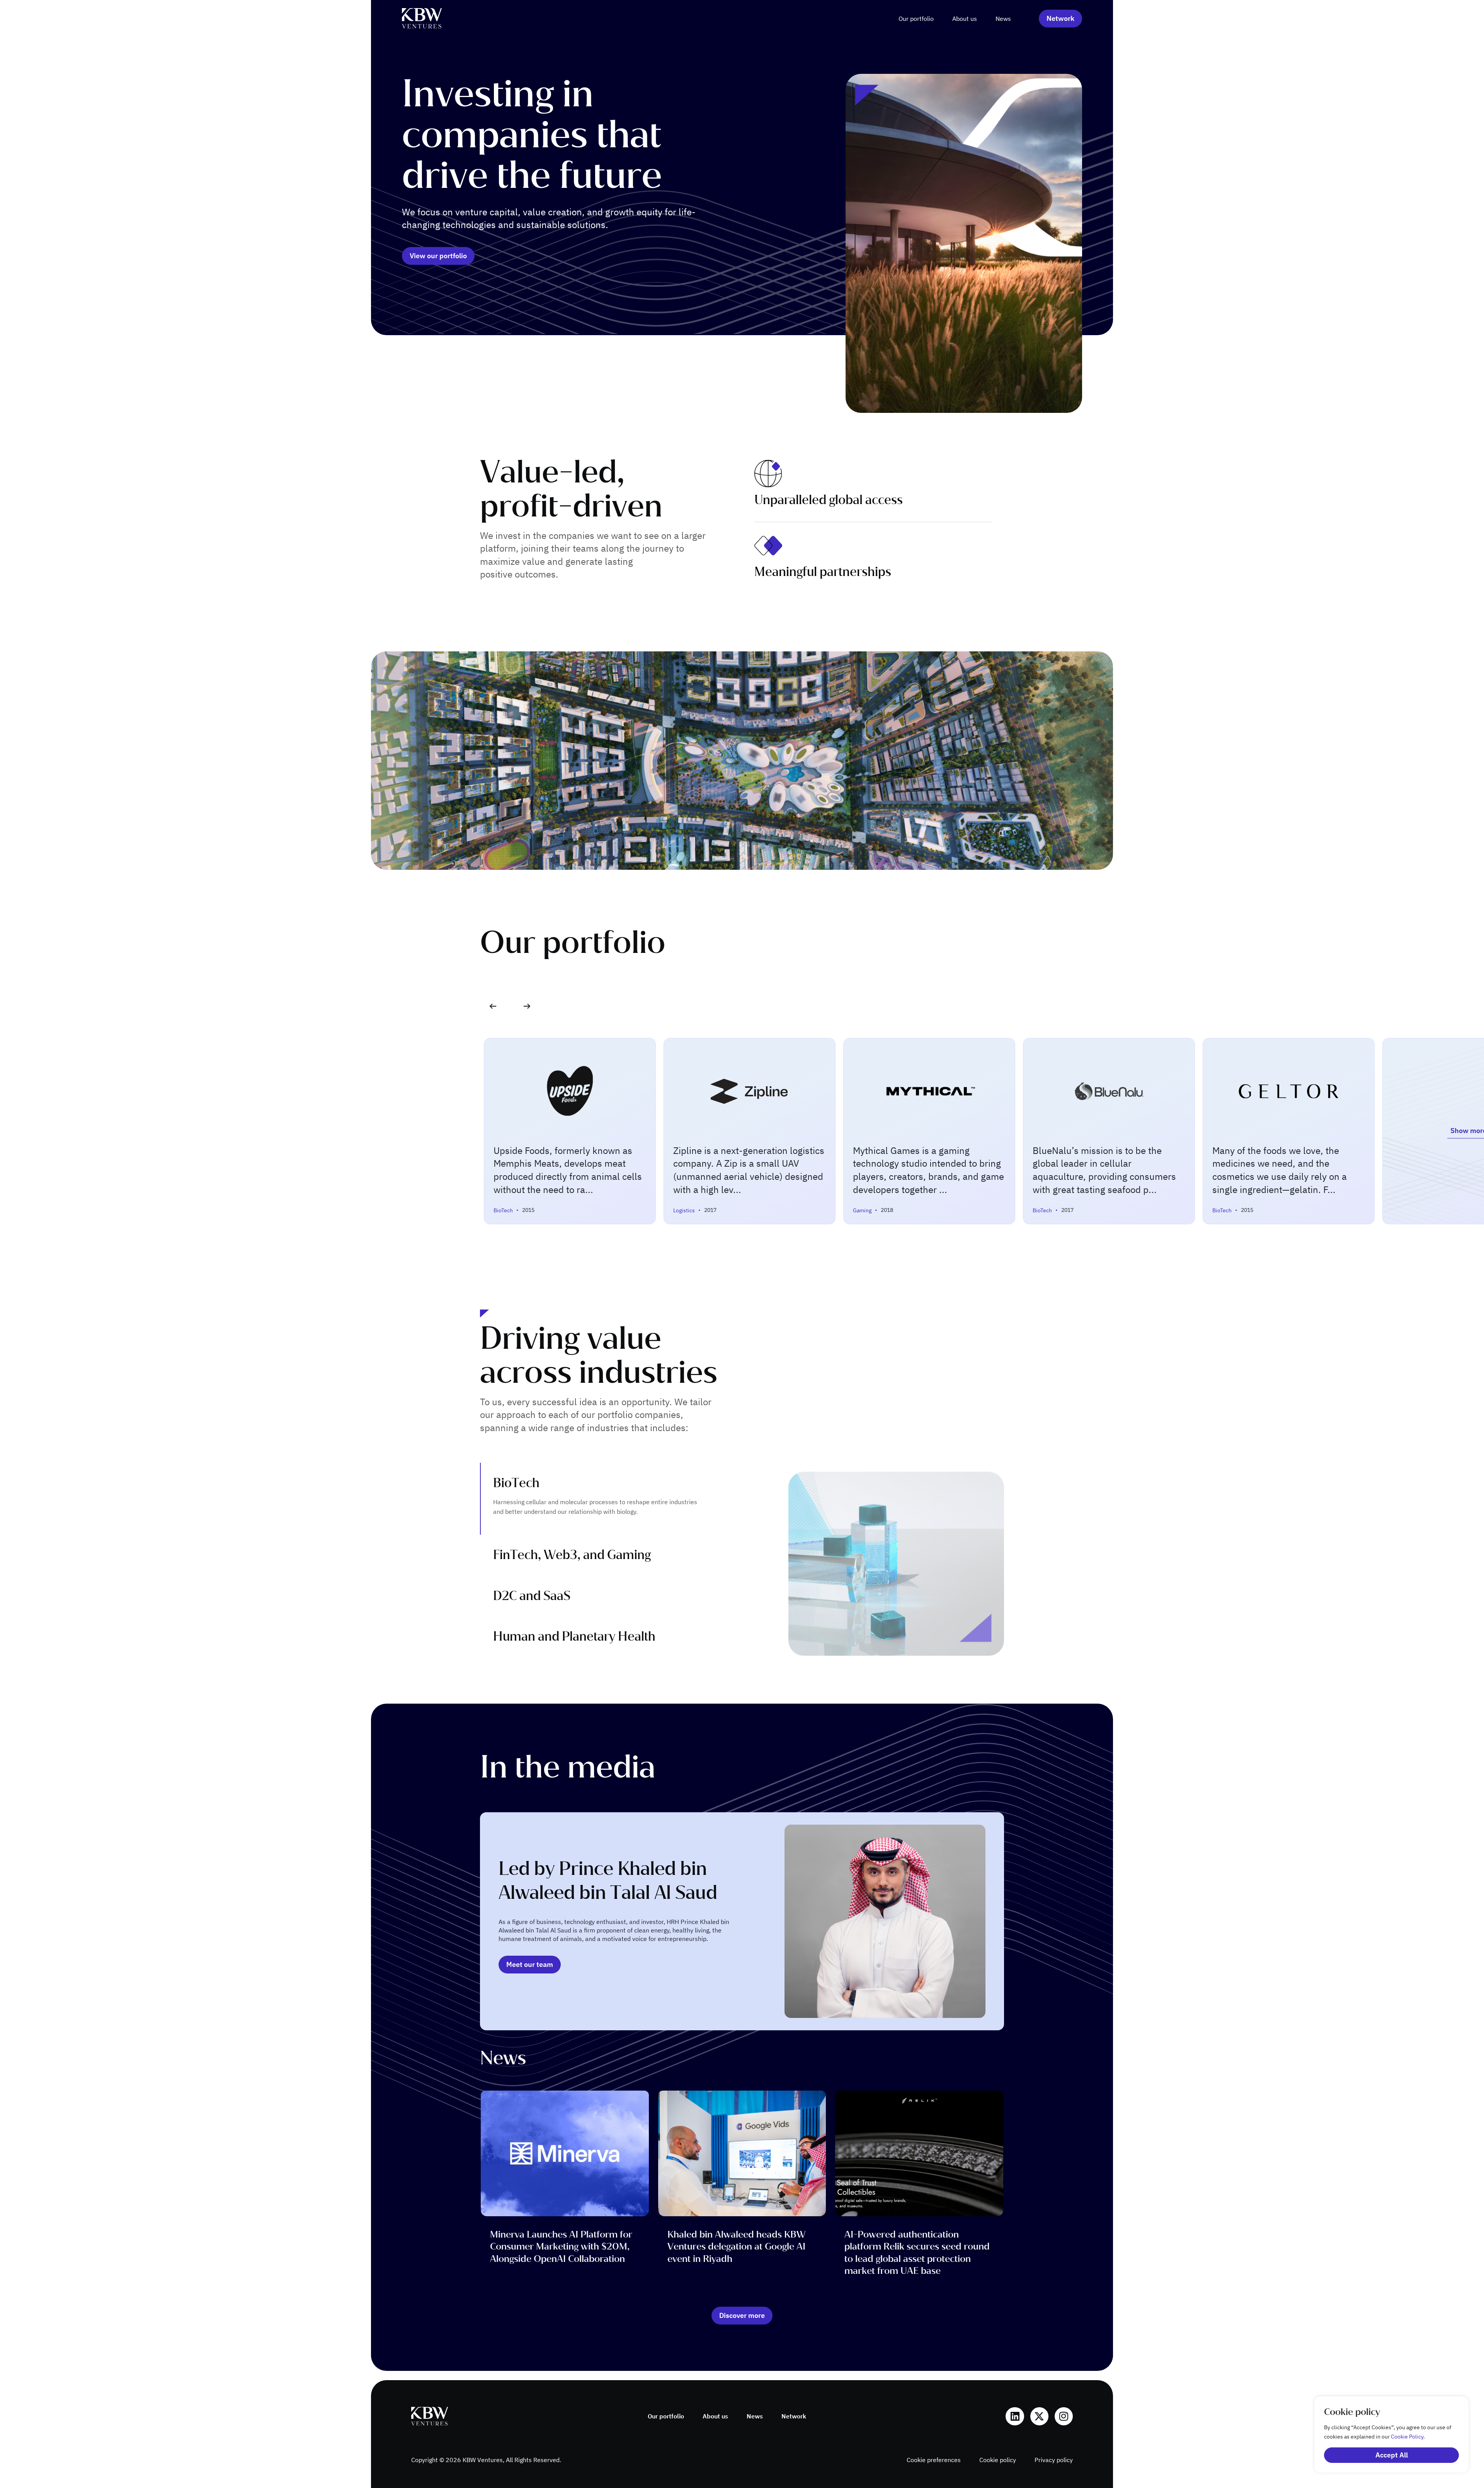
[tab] (611, 1499)
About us (965, 19)
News (1003, 19)
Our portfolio (916, 19)
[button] (527, 1006)
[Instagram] (1064, 2416)
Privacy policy (1054, 2460)
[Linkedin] (1015, 2416)
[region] (1384, 2434)
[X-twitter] (1039, 2416)
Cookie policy (998, 2460)
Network (794, 2416)
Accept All (1392, 2455)
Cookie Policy (1407, 2437)
